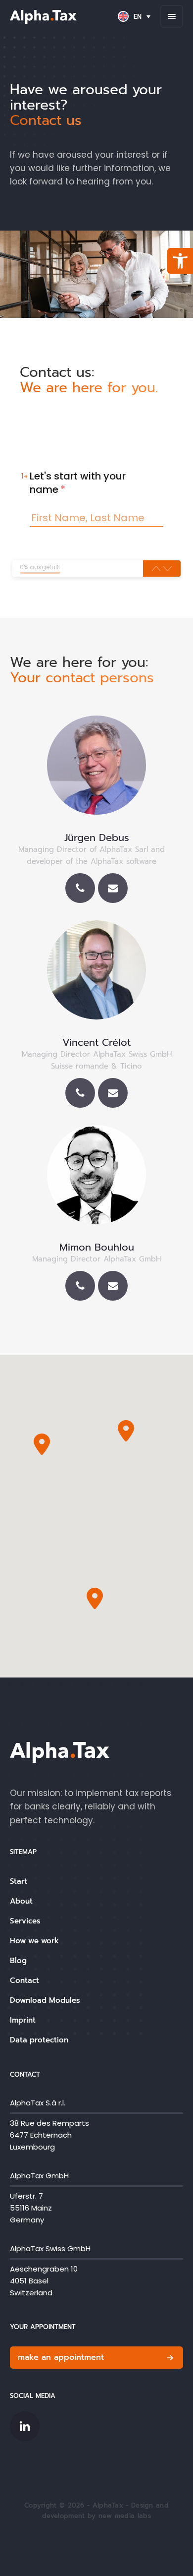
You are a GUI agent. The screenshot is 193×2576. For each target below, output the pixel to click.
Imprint (23, 2020)
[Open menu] (172, 16)
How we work (34, 1941)
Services (25, 1921)
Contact (24, 1980)
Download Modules (45, 2000)
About (21, 1901)
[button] (180, 261)
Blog (18, 1961)
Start (19, 1881)
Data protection (39, 2040)
